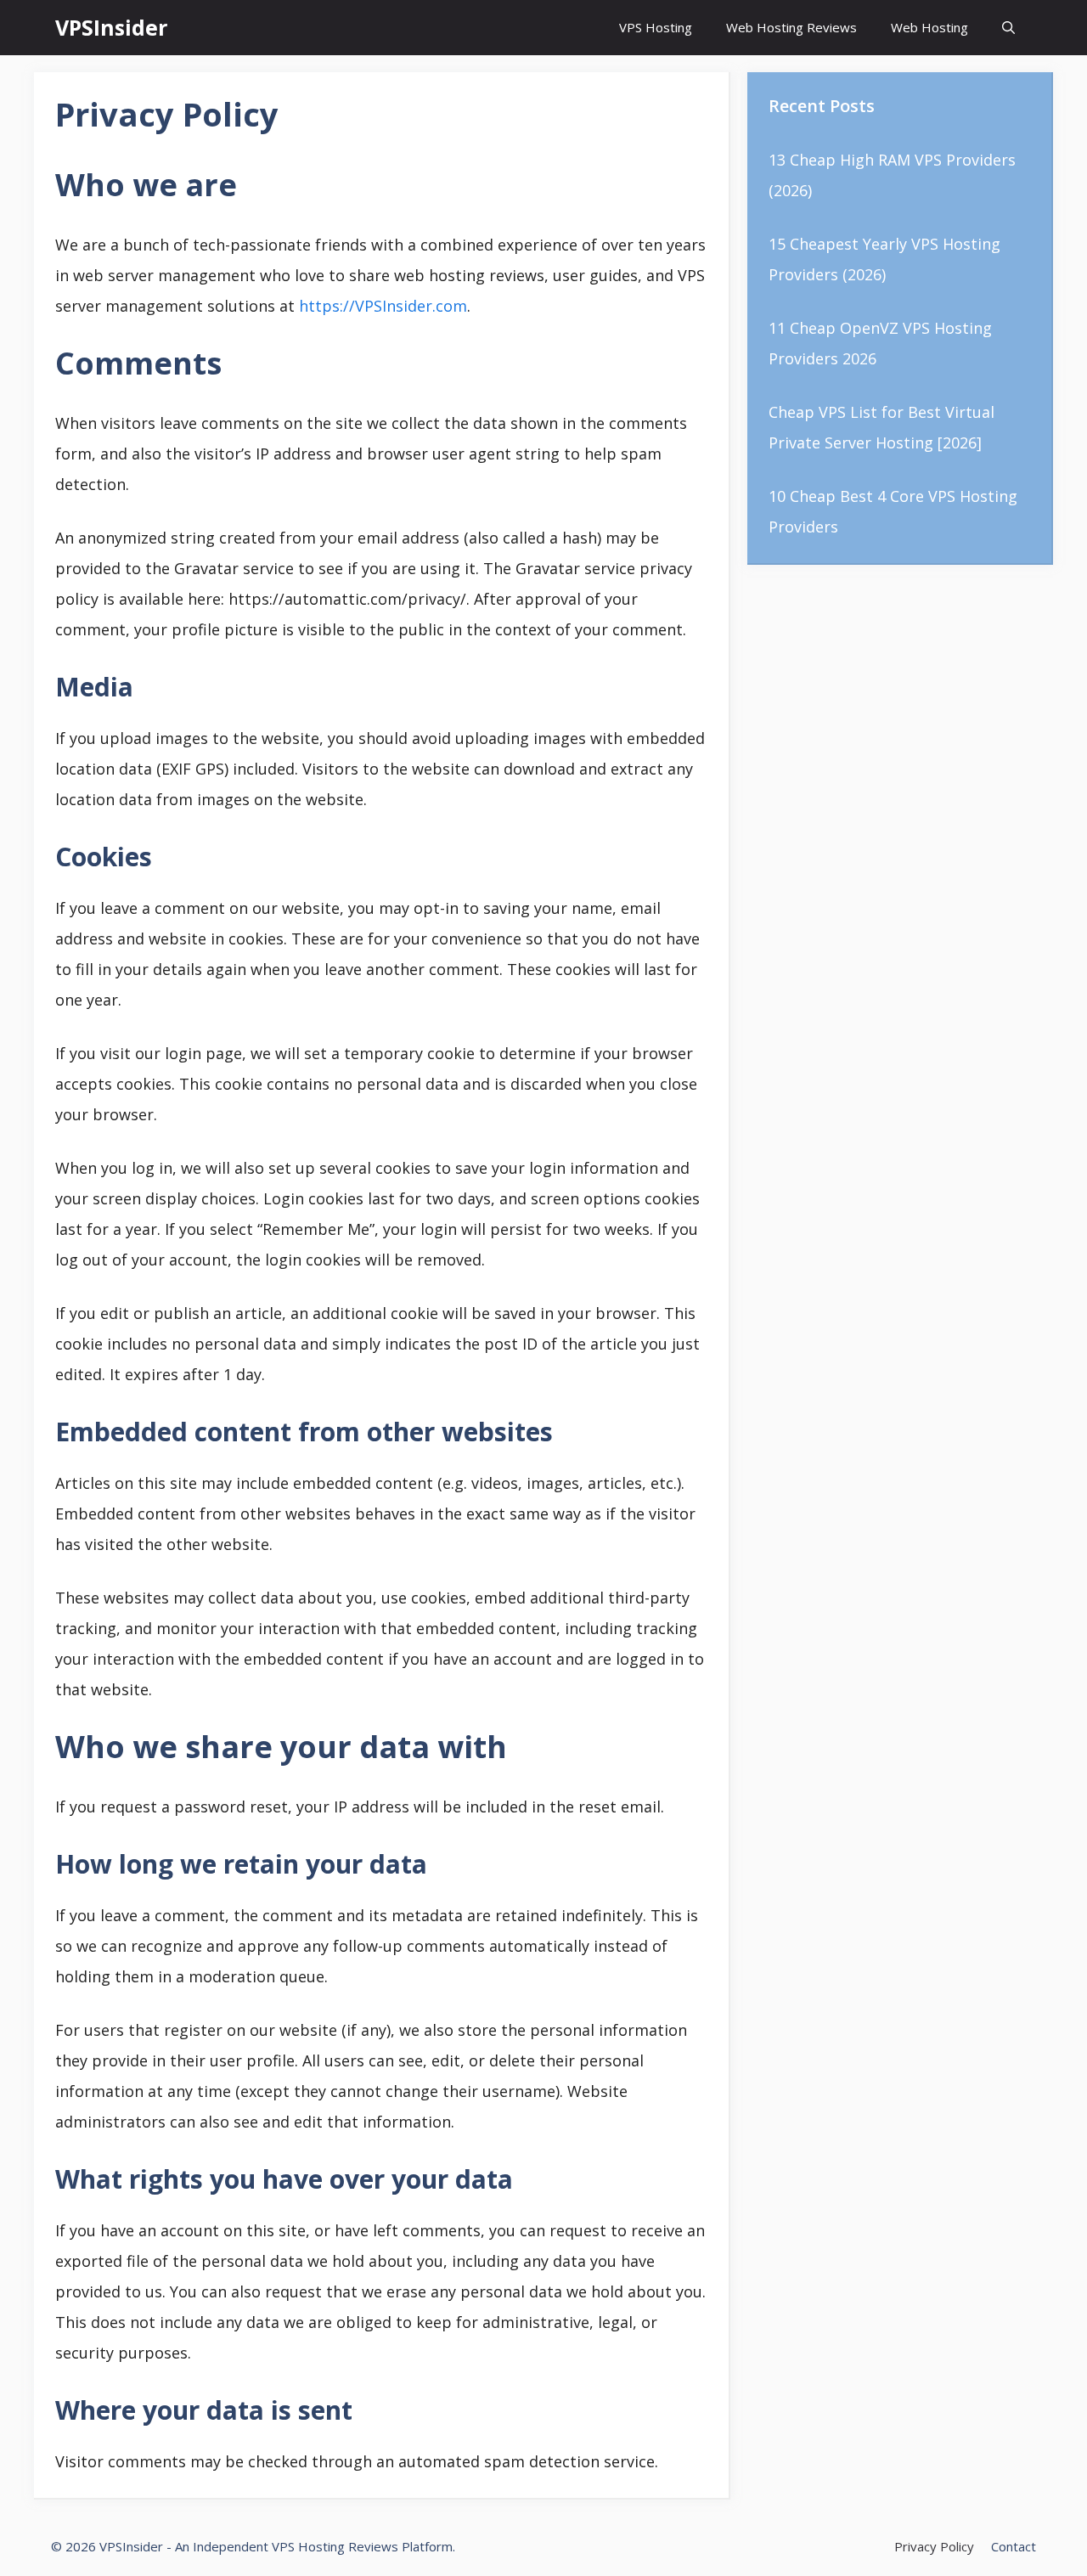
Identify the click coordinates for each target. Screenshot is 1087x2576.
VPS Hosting (656, 27)
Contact (1014, 2546)
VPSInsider (111, 27)
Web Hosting (929, 27)
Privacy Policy (934, 2546)
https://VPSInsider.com (383, 306)
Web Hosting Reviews (791, 27)
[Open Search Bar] (1008, 28)
